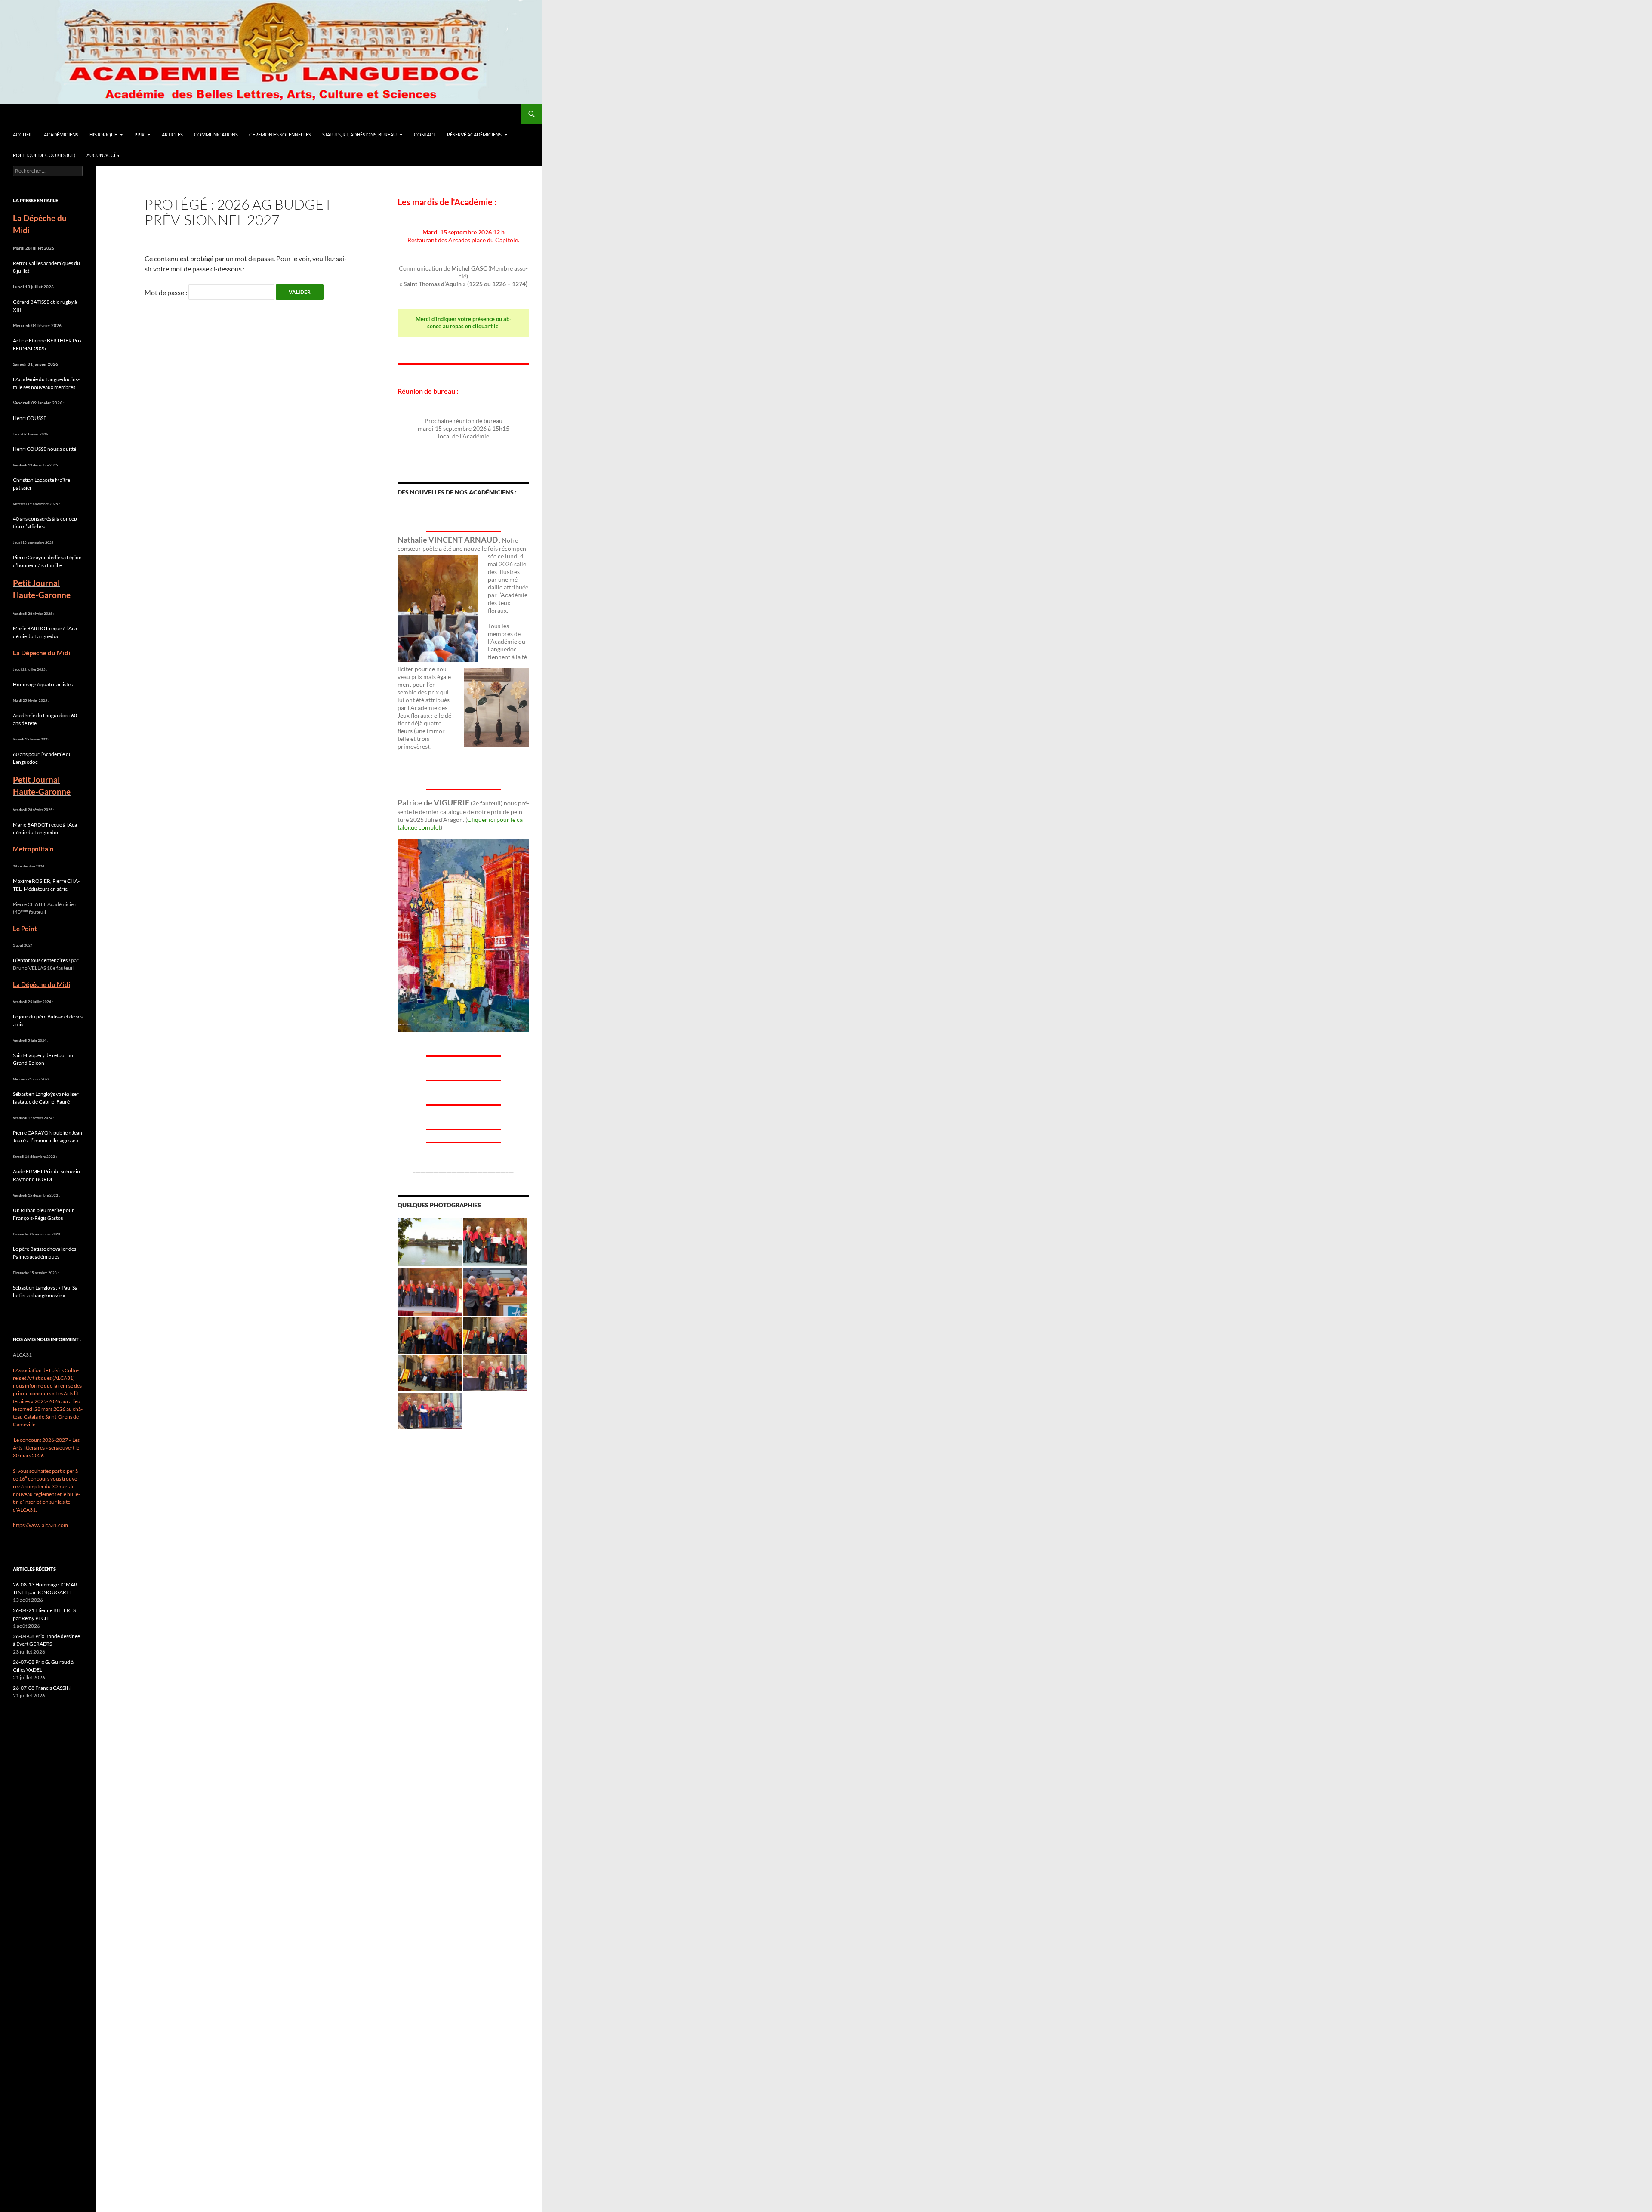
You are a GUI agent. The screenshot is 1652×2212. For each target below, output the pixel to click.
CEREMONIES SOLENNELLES (280, 134)
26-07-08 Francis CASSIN (42, 1688)
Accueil (23, 134)
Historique (103, 134)
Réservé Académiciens (474, 134)
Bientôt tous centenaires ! (42, 960)
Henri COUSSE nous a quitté (45, 449)
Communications (216, 134)
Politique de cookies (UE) (44, 155)
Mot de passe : (166, 292)
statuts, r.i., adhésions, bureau (359, 134)
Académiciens (61, 134)
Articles (172, 134)
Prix (139, 134)
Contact (425, 134)
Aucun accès (103, 155)
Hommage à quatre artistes (43, 684)
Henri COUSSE (30, 418)
